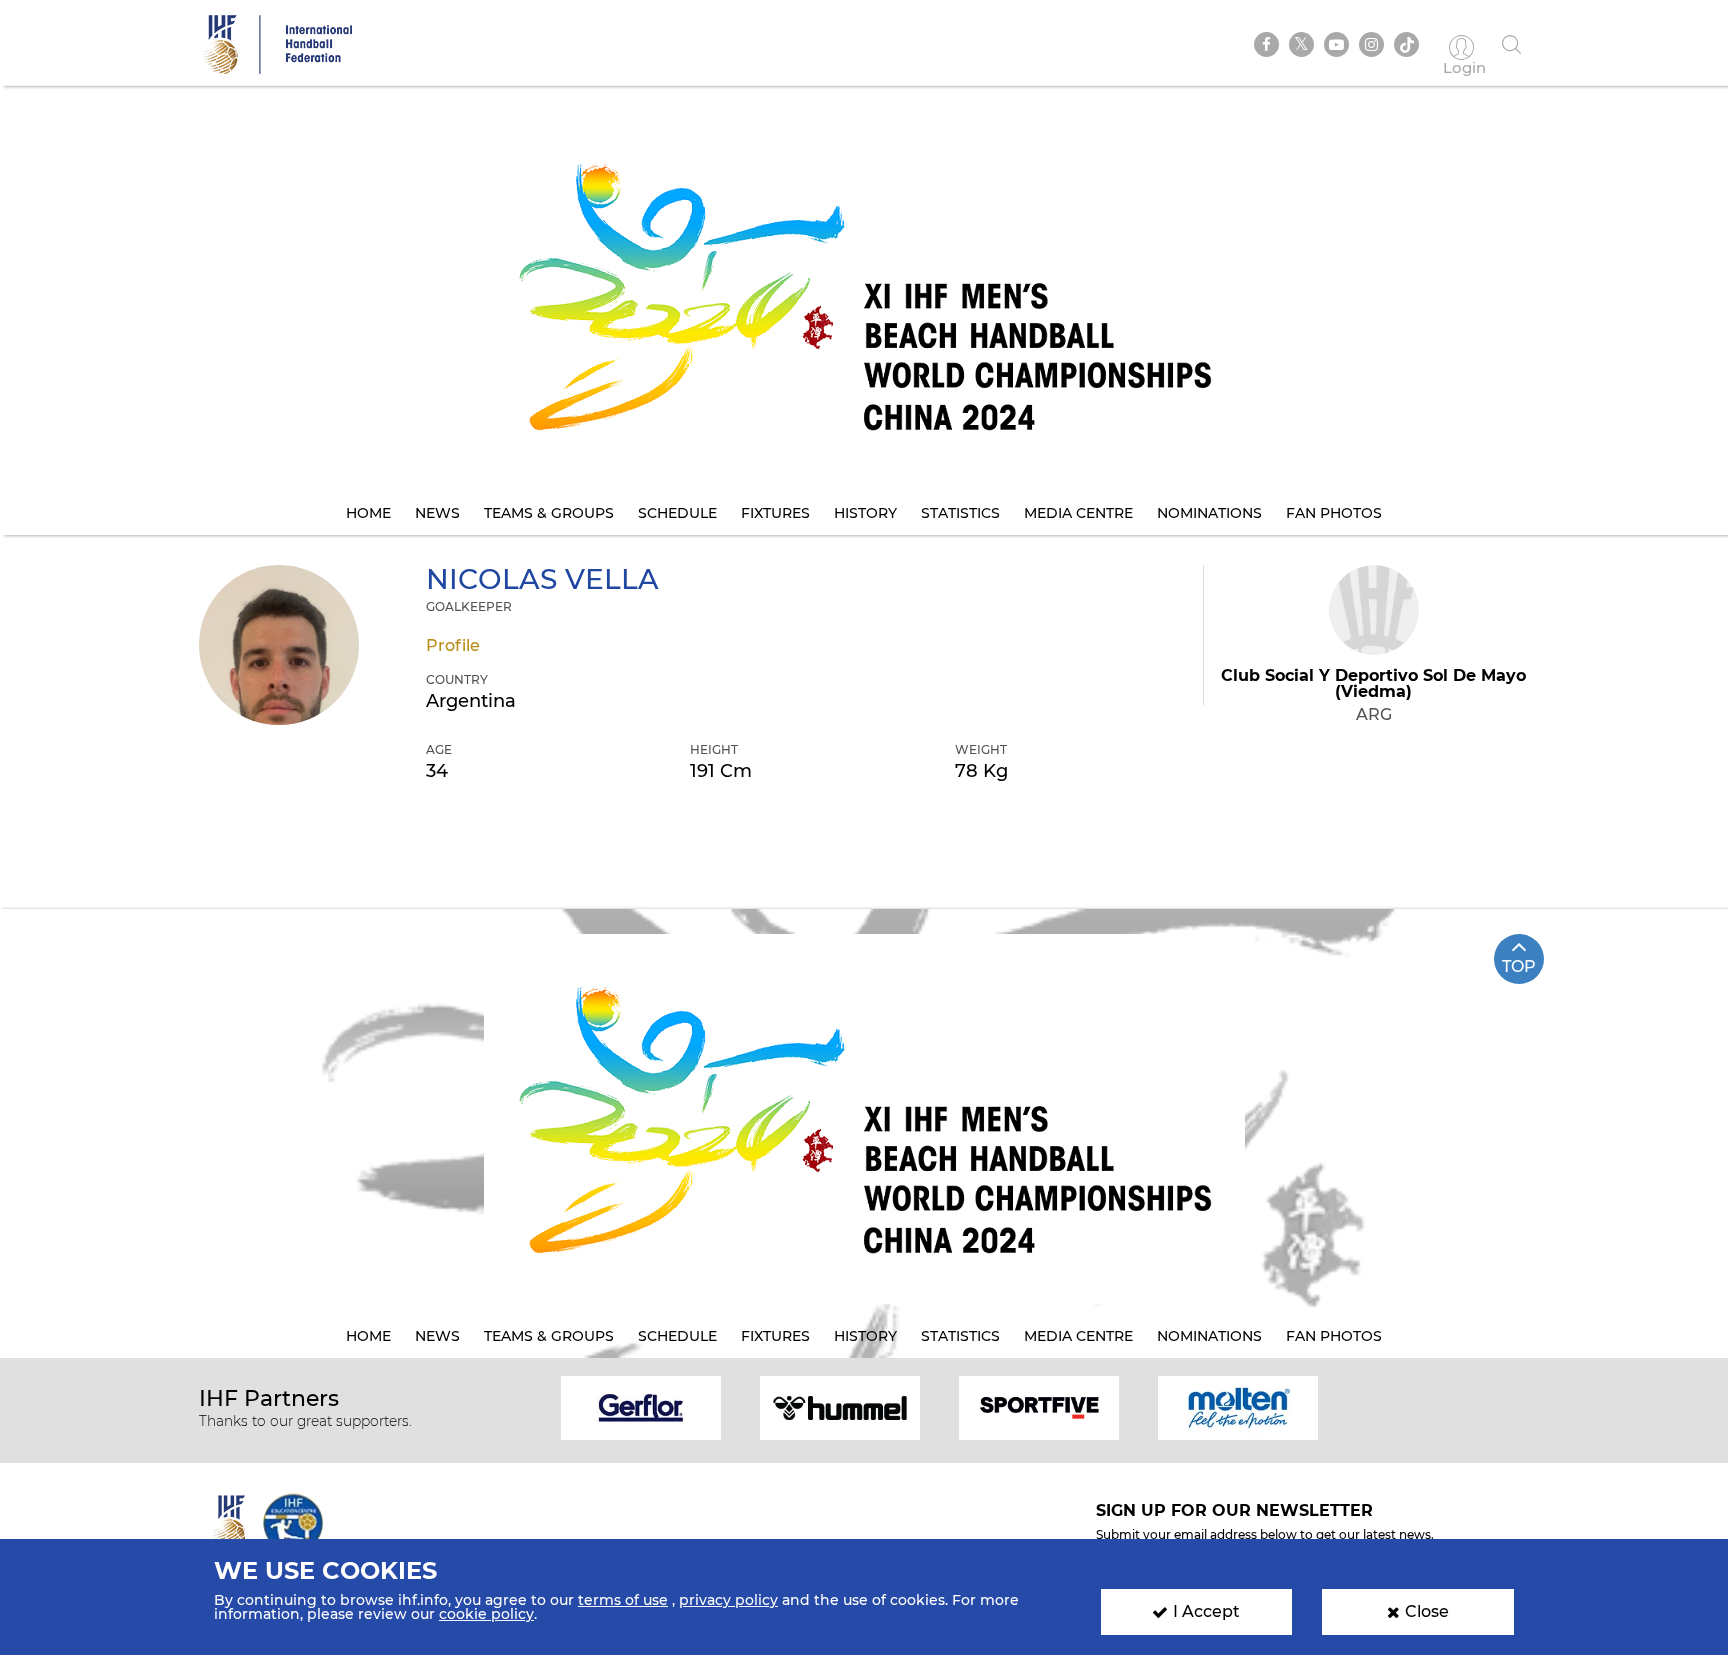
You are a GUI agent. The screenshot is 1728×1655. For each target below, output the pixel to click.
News (437, 513)
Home (368, 513)
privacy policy (728, 1600)
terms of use (623, 1600)
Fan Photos (1334, 513)
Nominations (1209, 513)
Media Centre (1078, 513)
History (865, 513)
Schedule (677, 513)
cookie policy (486, 1614)
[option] (641, 1406)
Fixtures (775, 513)
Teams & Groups (549, 513)
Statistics (960, 513)
